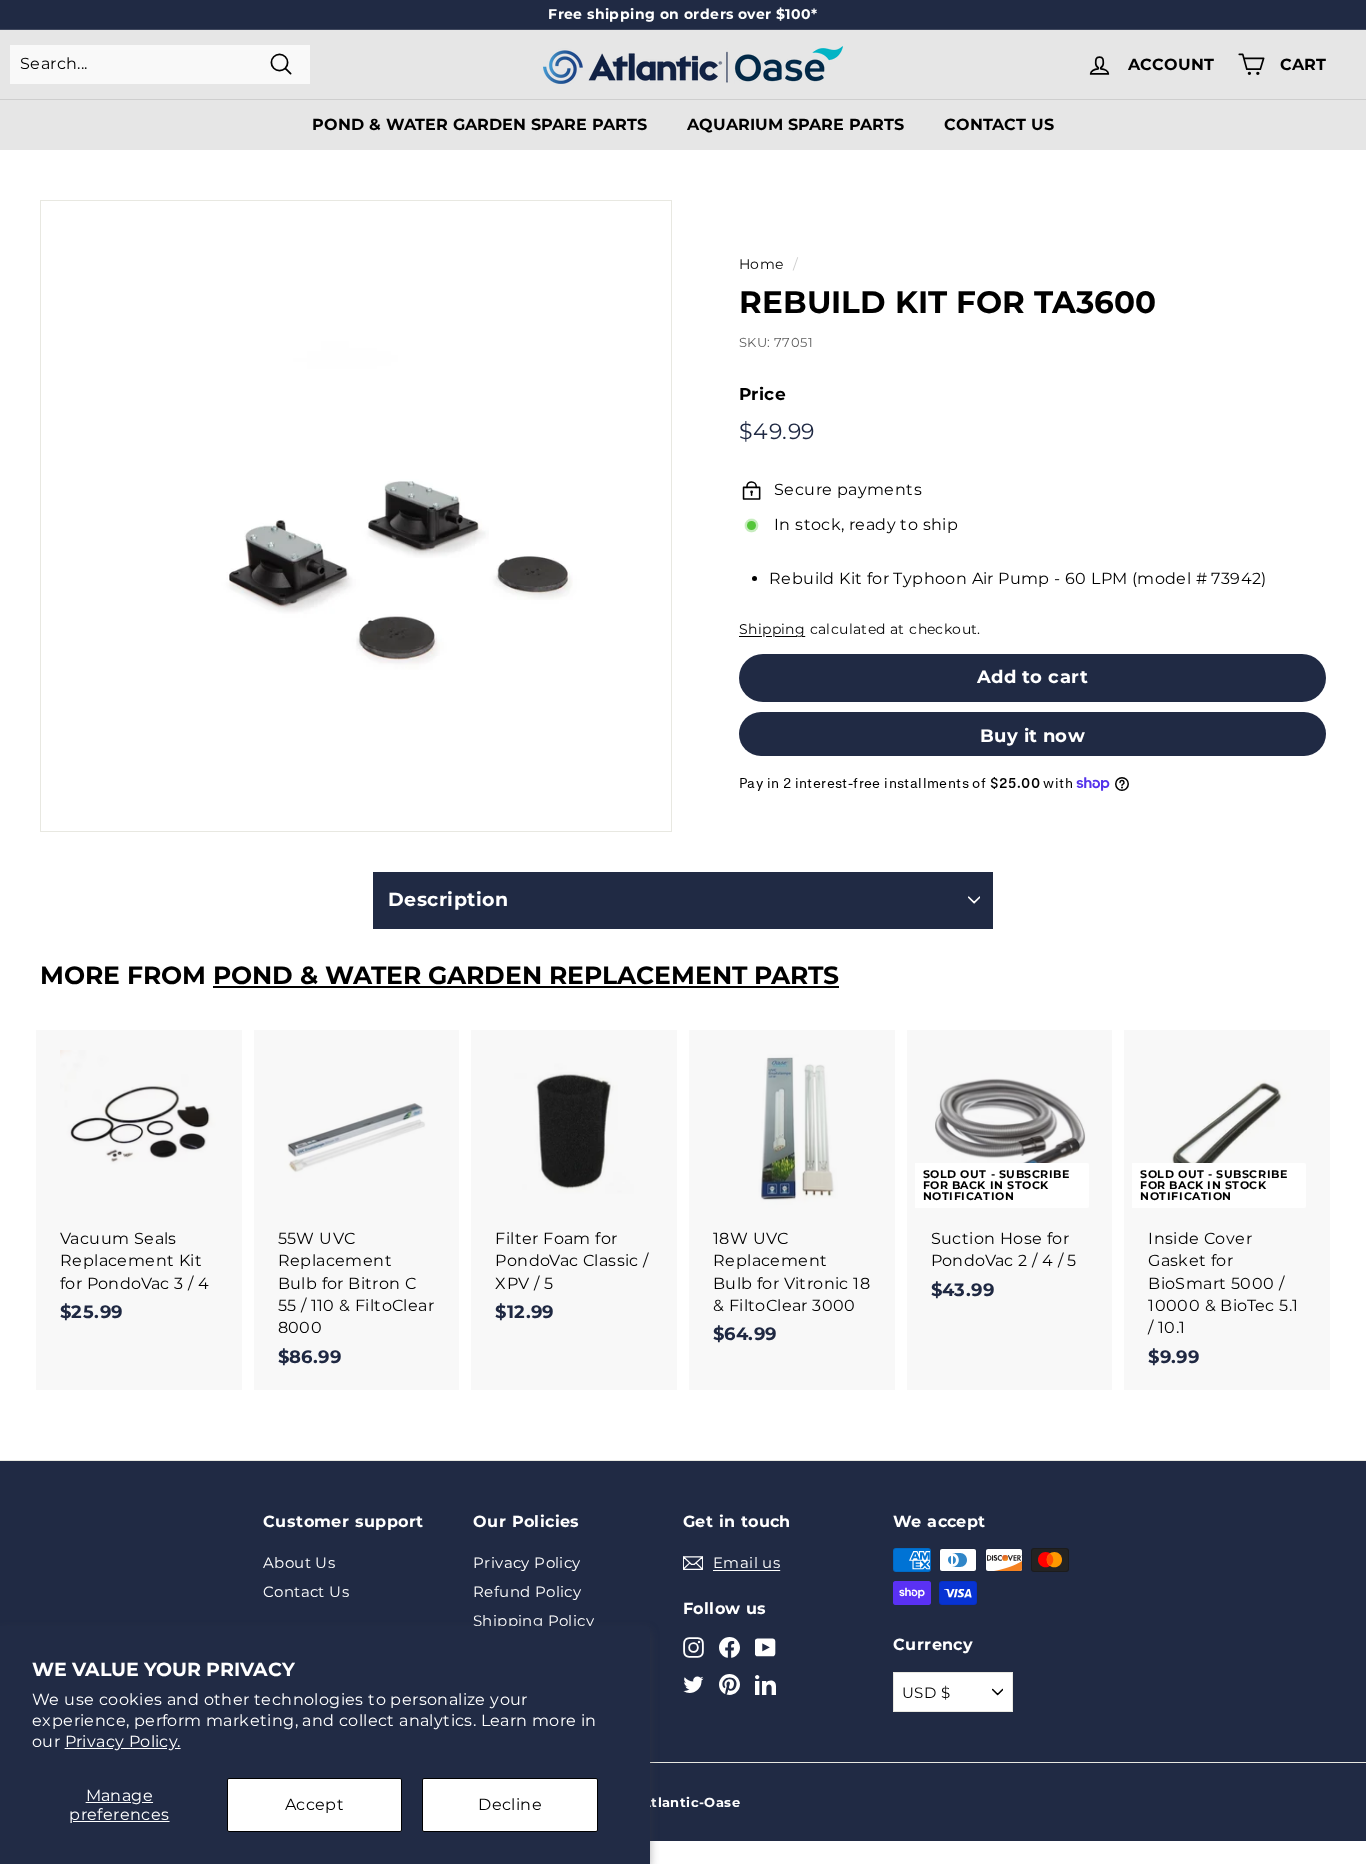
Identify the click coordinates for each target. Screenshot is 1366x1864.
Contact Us (999, 124)
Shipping (772, 629)
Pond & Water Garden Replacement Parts (526, 975)
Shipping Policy (533, 1620)
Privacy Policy (527, 1562)
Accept (314, 1804)
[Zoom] (356, 516)
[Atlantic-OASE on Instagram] (693, 1646)
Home (761, 264)
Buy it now (1033, 736)
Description (448, 899)
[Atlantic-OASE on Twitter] (693, 1684)
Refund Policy (527, 1591)
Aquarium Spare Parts (795, 124)
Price (762, 394)
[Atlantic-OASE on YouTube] (765, 1646)
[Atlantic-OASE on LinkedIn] (765, 1684)
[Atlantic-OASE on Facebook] (729, 1646)
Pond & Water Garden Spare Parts (479, 124)
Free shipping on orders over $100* (683, 14)
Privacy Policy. (123, 1741)
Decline (510, 1804)
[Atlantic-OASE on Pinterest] (729, 1684)
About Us (299, 1562)
